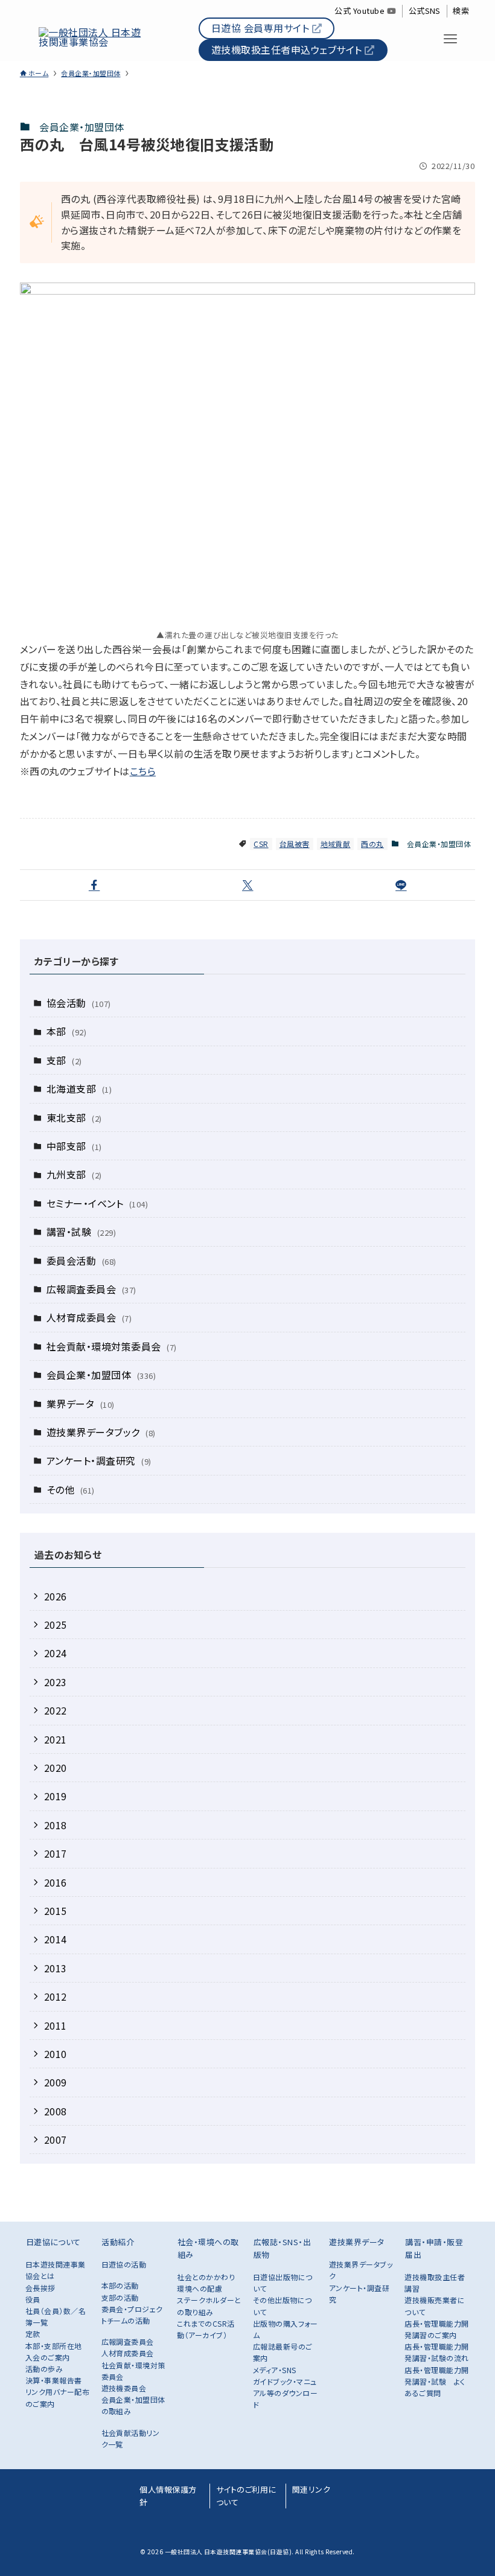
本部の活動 (120, 2285)
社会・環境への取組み (208, 2248)
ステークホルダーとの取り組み (209, 2306)
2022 (56, 1710)
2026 (56, 1596)
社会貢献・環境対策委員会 (112, 1346)
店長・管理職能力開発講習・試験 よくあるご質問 (436, 2381)
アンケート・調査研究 (99, 1460)
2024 (56, 1653)
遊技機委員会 (124, 2388)
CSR (261, 844)
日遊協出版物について (283, 2283)
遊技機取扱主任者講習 (435, 2283)
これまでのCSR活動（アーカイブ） (206, 2329)
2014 (56, 1939)
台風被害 (295, 844)
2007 (56, 2140)
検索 (461, 11)
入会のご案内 (48, 2357)
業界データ (81, 1404)
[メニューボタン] (451, 39)
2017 (56, 1853)
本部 (66, 1031)
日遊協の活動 (124, 2264)
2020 (56, 1768)
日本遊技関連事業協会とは (56, 2270)
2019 (56, 1796)
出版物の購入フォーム (285, 2329)
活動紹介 (118, 2242)
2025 (56, 1625)
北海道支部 (79, 1088)
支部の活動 (120, 2297)
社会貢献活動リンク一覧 (131, 2438)
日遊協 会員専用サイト (262, 28)
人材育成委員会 (89, 1317)
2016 (56, 1882)
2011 (56, 2025)
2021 (56, 1739)
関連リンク (311, 2489)
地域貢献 (336, 844)
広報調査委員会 (91, 1289)
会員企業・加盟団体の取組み (133, 2405)
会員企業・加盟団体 (81, 127)
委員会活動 (81, 1261)
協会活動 (79, 1003)
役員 (33, 2299)
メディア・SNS (275, 2370)
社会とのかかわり (206, 2277)
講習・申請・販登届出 (434, 2248)
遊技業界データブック (101, 1432)
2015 (56, 1911)
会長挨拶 (40, 2288)
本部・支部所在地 (54, 2346)
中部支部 (74, 1146)
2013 (56, 1968)
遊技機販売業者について (435, 2306)
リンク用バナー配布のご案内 (57, 2397)
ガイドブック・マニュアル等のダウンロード (285, 2393)
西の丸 (372, 844)
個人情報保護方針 (168, 2496)
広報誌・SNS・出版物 (282, 2248)
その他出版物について (283, 2306)
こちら (143, 771)
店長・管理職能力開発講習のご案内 (436, 2329)
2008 (56, 2111)
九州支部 (74, 1174)
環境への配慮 (200, 2288)
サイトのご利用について (246, 2496)
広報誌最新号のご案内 (283, 2352)
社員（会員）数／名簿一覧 (56, 2316)
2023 (56, 1682)
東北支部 (74, 1117)
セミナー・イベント (97, 1203)
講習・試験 (81, 1232)
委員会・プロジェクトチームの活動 (132, 2315)
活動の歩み (44, 2369)
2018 (56, 1825)
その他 (71, 1489)
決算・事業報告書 (54, 2380)
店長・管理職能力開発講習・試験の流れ (436, 2352)
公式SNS (425, 11)
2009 (56, 2082)
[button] (94, 885)
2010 (56, 2054)
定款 (33, 2334)
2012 (56, 1996)
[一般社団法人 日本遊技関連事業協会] (92, 39)
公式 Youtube (360, 11)
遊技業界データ (356, 2242)
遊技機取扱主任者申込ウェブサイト (288, 50)
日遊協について (53, 2242)
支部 (64, 1060)
